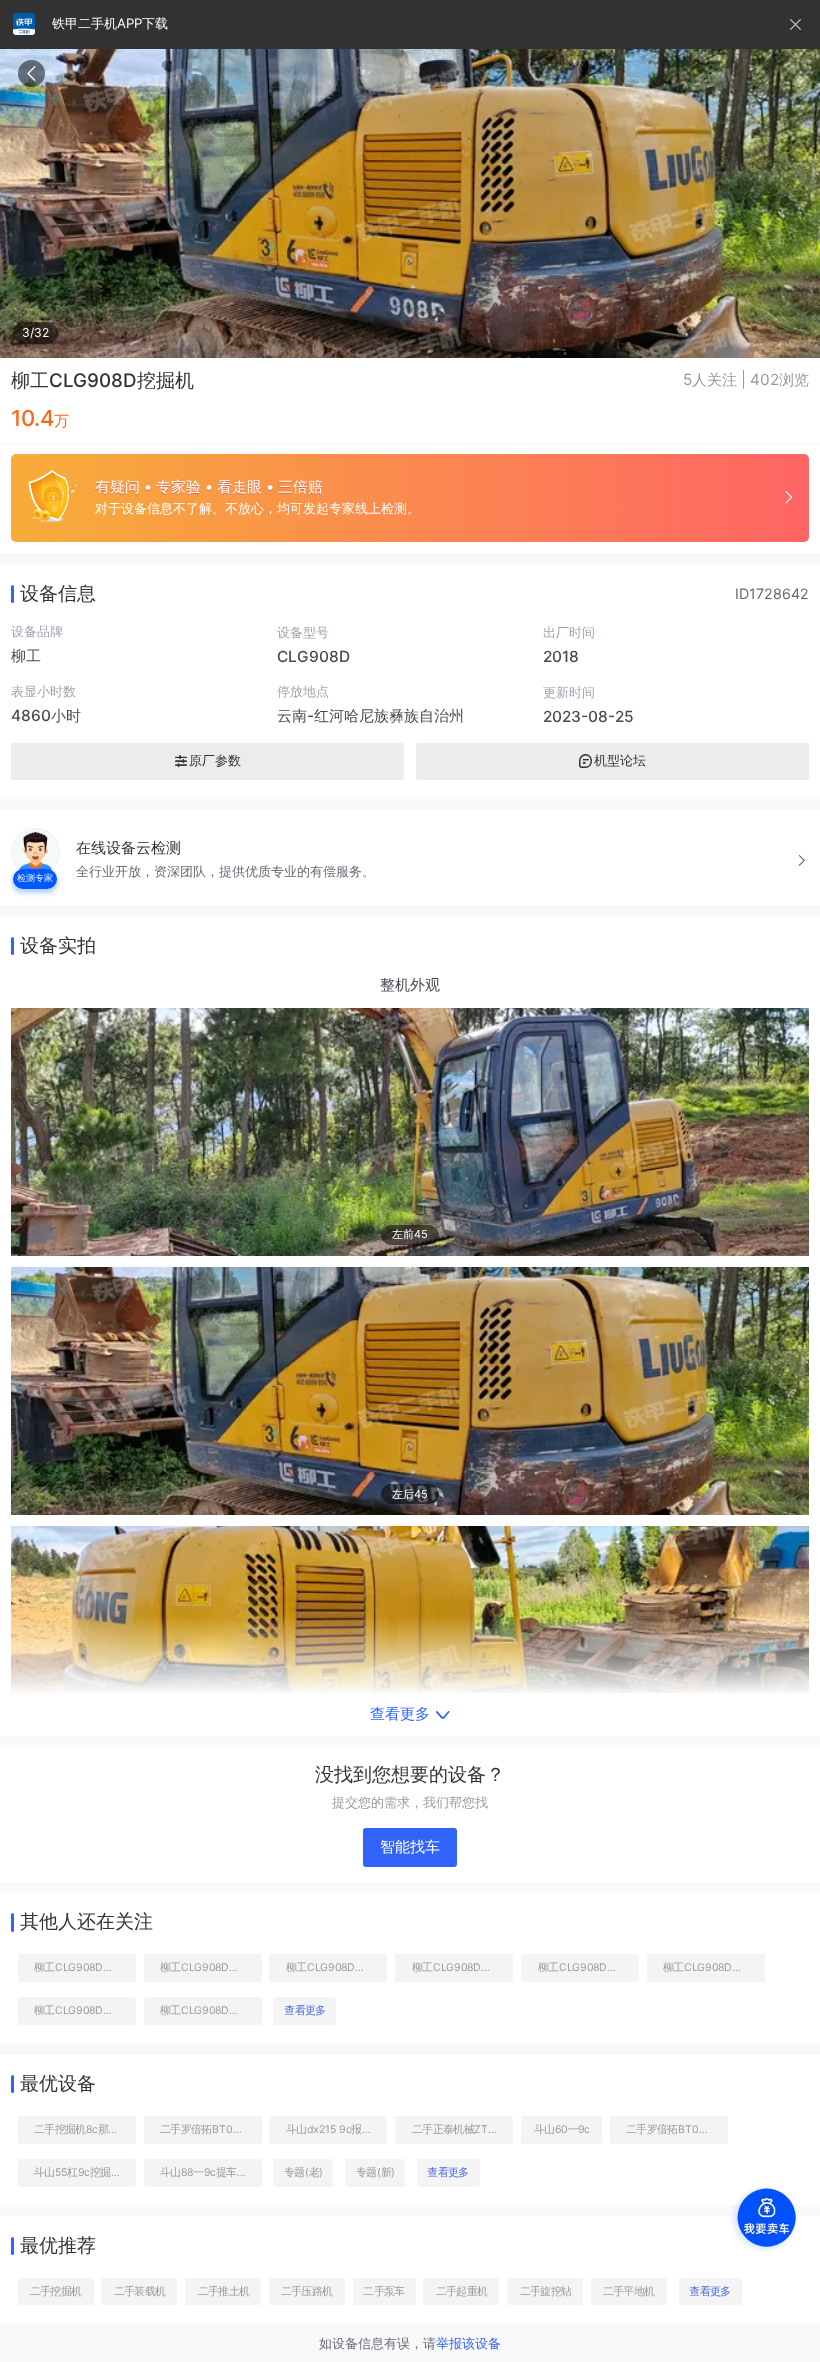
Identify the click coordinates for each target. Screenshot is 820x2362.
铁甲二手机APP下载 (110, 23)
